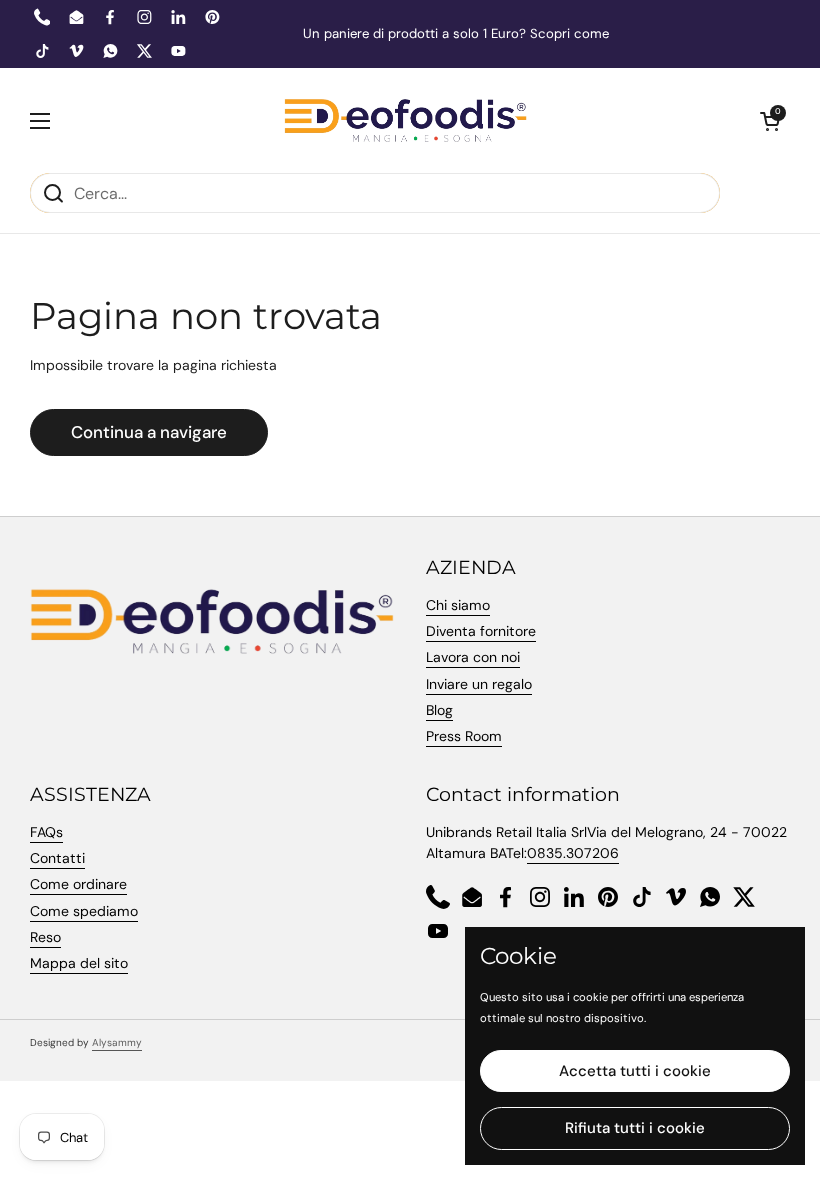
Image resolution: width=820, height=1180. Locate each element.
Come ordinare (78, 884)
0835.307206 (573, 853)
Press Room (464, 736)
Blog (439, 710)
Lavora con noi (473, 657)
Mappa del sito (79, 963)
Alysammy (117, 1042)
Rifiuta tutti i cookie (635, 1128)
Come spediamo (84, 911)
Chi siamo (458, 605)
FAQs (46, 832)
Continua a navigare (149, 432)
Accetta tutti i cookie (635, 1071)
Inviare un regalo (479, 684)
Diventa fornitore (481, 631)
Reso (45, 937)
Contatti (57, 858)
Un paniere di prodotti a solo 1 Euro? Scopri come (456, 34)
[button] (770, 121)
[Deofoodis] (405, 120)
